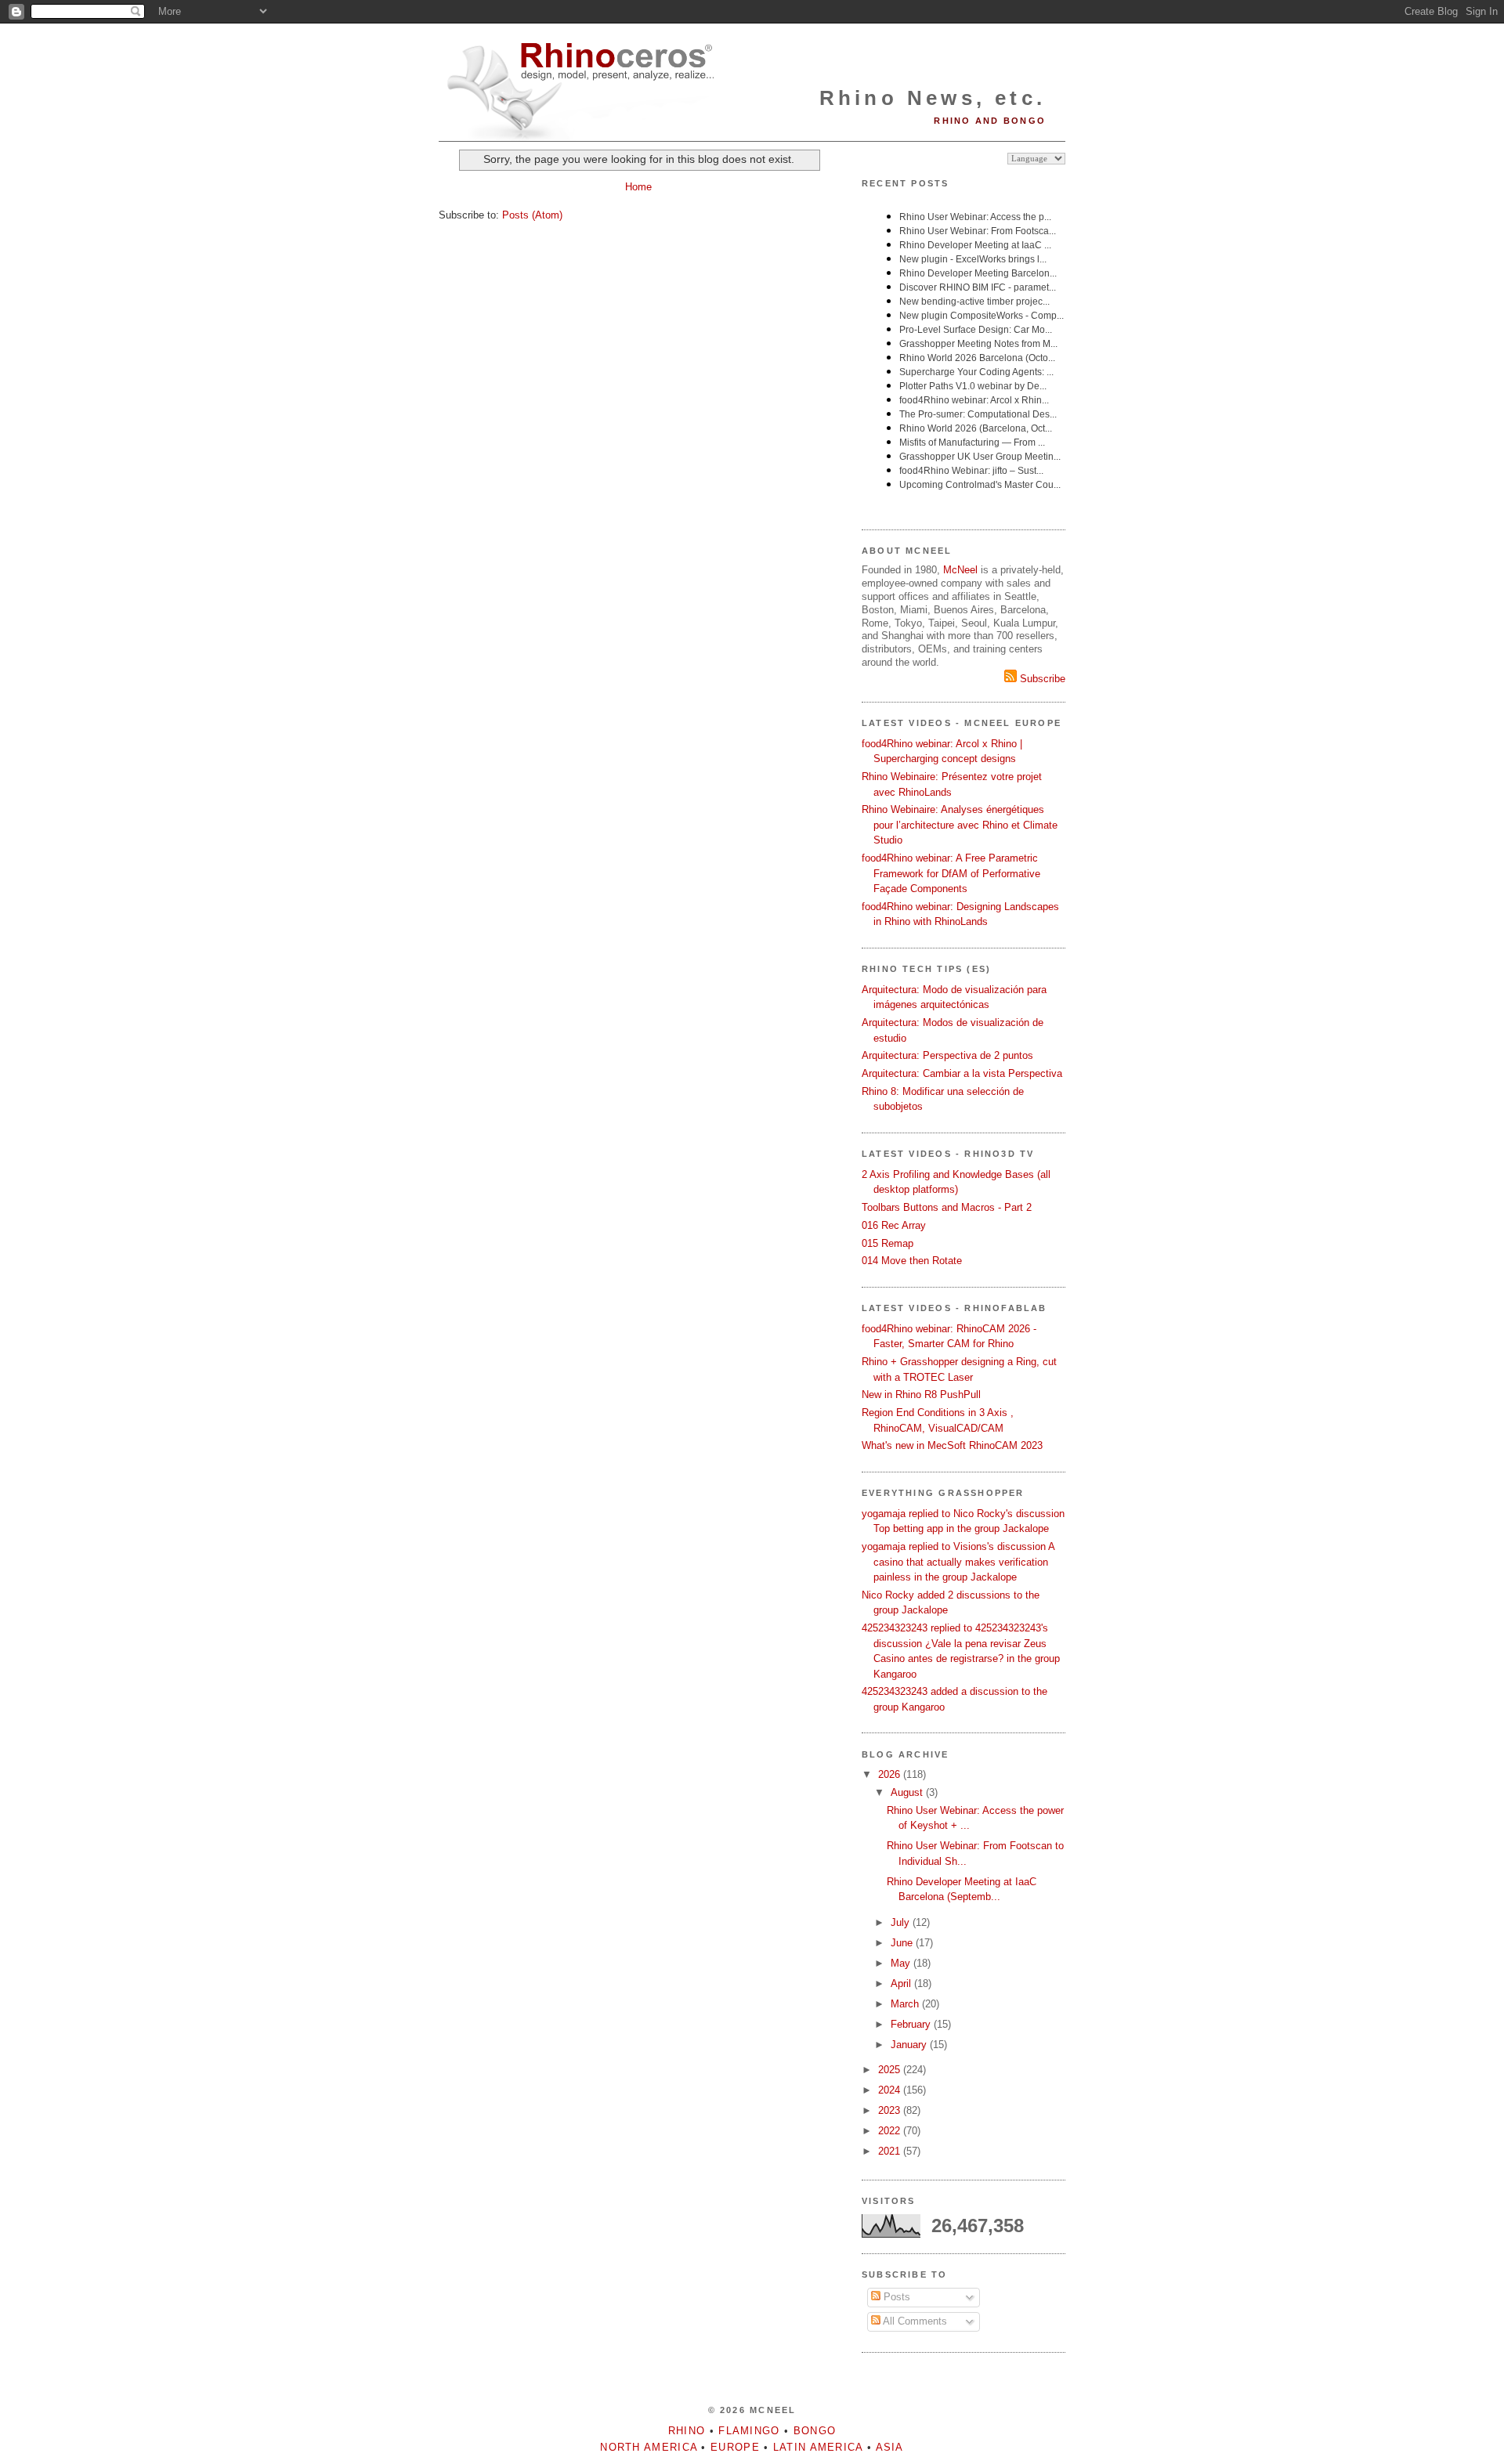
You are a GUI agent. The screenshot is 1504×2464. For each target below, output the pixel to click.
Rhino (687, 2431)
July (902, 1922)
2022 (891, 2131)
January (910, 2045)
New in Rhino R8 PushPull (921, 1395)
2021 (891, 2151)
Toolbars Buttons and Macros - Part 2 (947, 1207)
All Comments (914, 2321)
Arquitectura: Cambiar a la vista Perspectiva (962, 1073)
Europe (735, 2447)
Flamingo (749, 2431)
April (902, 1983)
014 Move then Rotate (912, 1261)
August (908, 1792)
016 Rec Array (894, 1225)
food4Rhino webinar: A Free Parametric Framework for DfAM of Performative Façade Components (951, 873)
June (903, 1943)
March (906, 2004)
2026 (891, 1774)
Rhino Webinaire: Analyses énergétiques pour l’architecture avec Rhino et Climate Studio (960, 825)
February (912, 2024)
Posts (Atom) (532, 215)
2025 (891, 2070)
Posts (895, 2297)
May (902, 1963)
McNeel (960, 570)
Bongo (815, 2431)
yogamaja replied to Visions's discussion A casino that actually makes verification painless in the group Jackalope (958, 1562)
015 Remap (888, 1243)
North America (649, 2447)
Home (638, 187)
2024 (891, 2090)
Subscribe (1041, 679)
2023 (891, 2110)
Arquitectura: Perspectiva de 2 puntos (947, 1055)
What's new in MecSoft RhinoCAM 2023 (952, 1445)
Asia (890, 2447)
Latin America (818, 2447)
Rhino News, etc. (933, 98)
